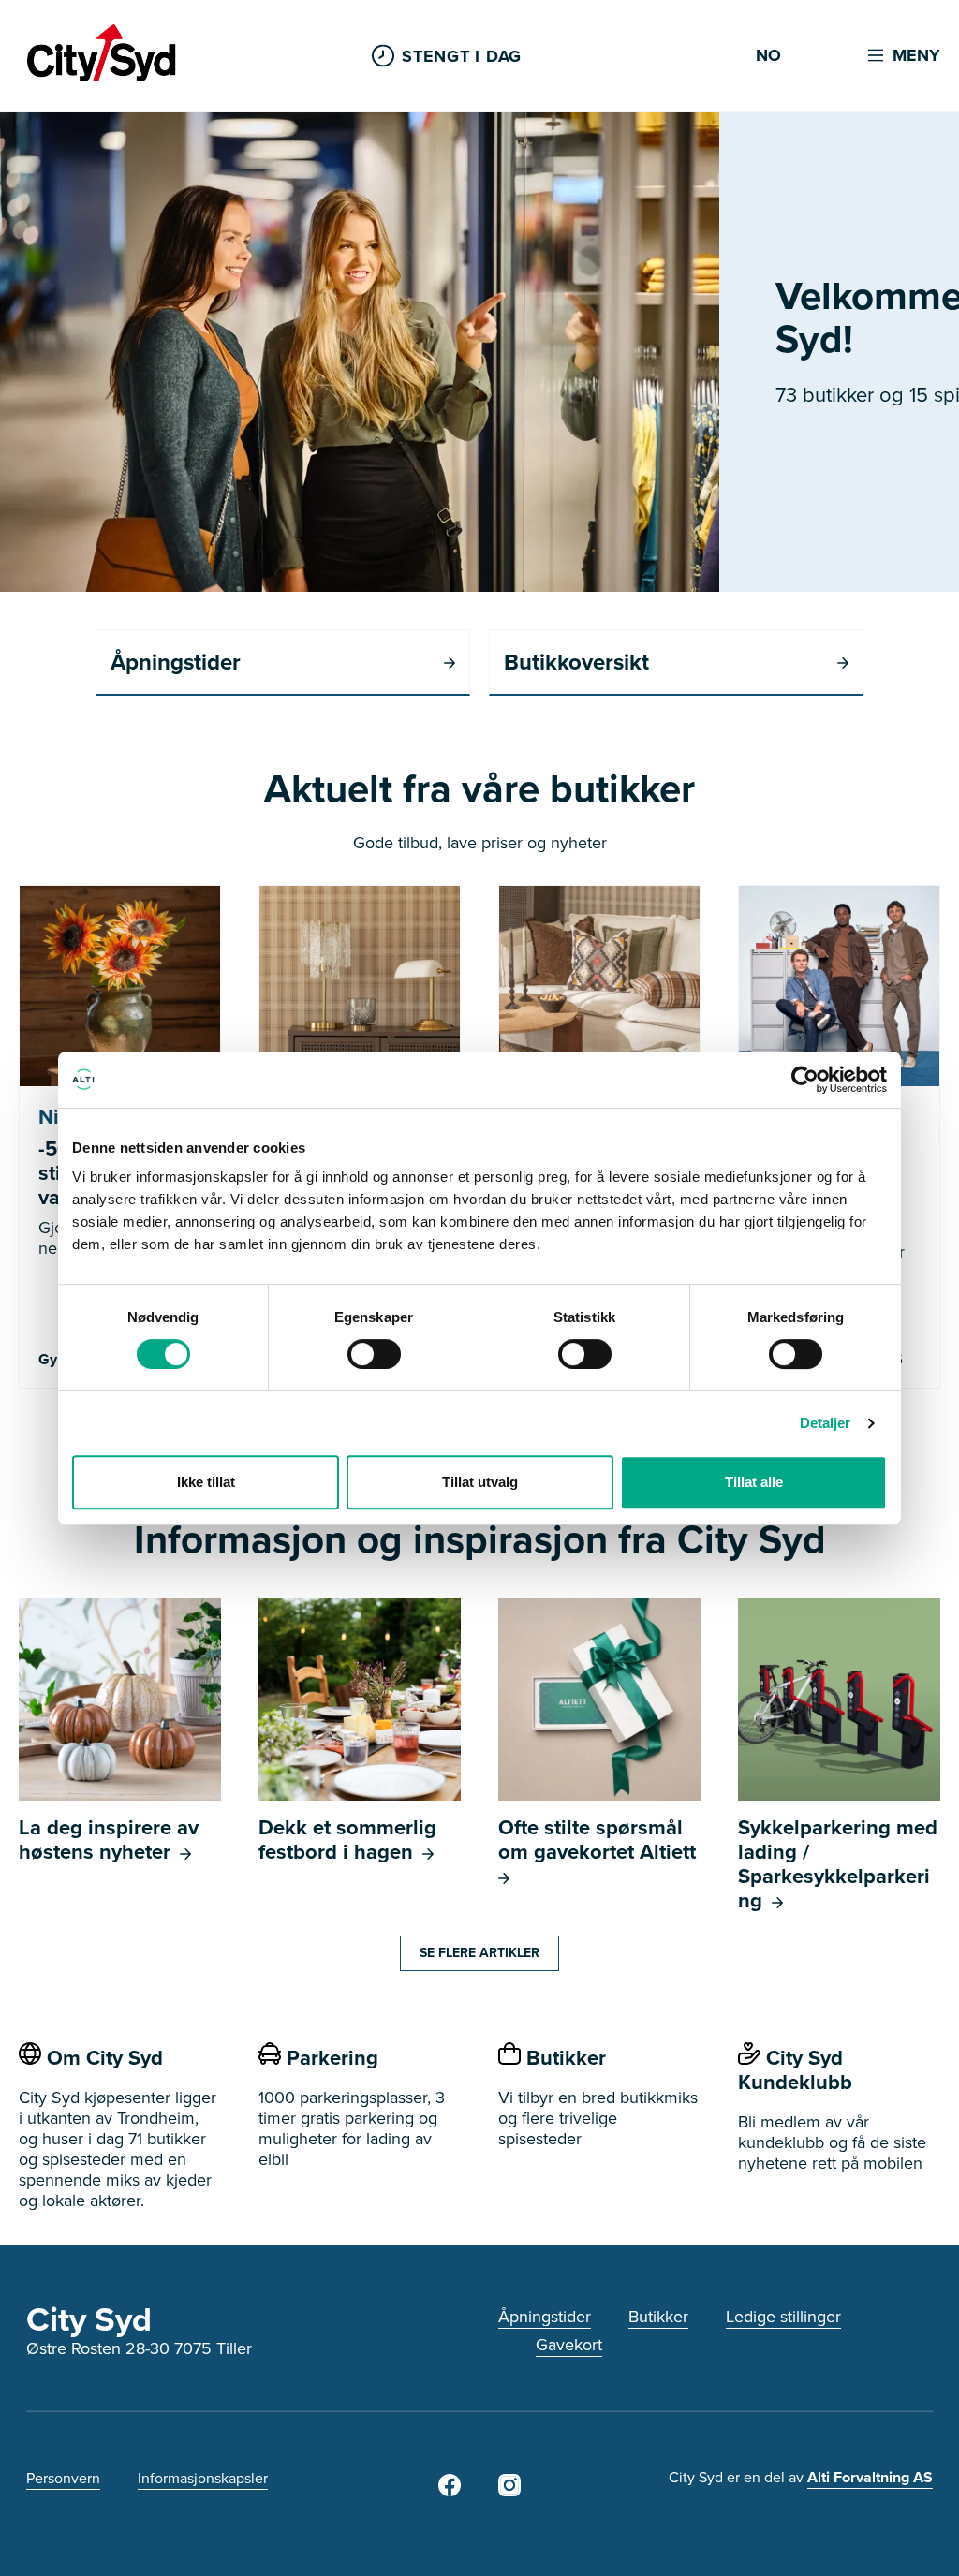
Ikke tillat (206, 1482)
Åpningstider (545, 2317)
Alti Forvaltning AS (870, 2477)
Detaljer (826, 1423)
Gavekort (569, 2345)
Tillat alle (754, 1482)
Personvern (63, 2478)
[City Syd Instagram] (509, 2491)
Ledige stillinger (783, 2317)
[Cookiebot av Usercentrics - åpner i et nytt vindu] (805, 1080)
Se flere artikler (479, 1953)
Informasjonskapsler (203, 2478)
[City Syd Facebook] (450, 2491)
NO (768, 56)
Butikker (658, 2317)
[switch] (374, 1354)
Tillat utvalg (480, 1482)
